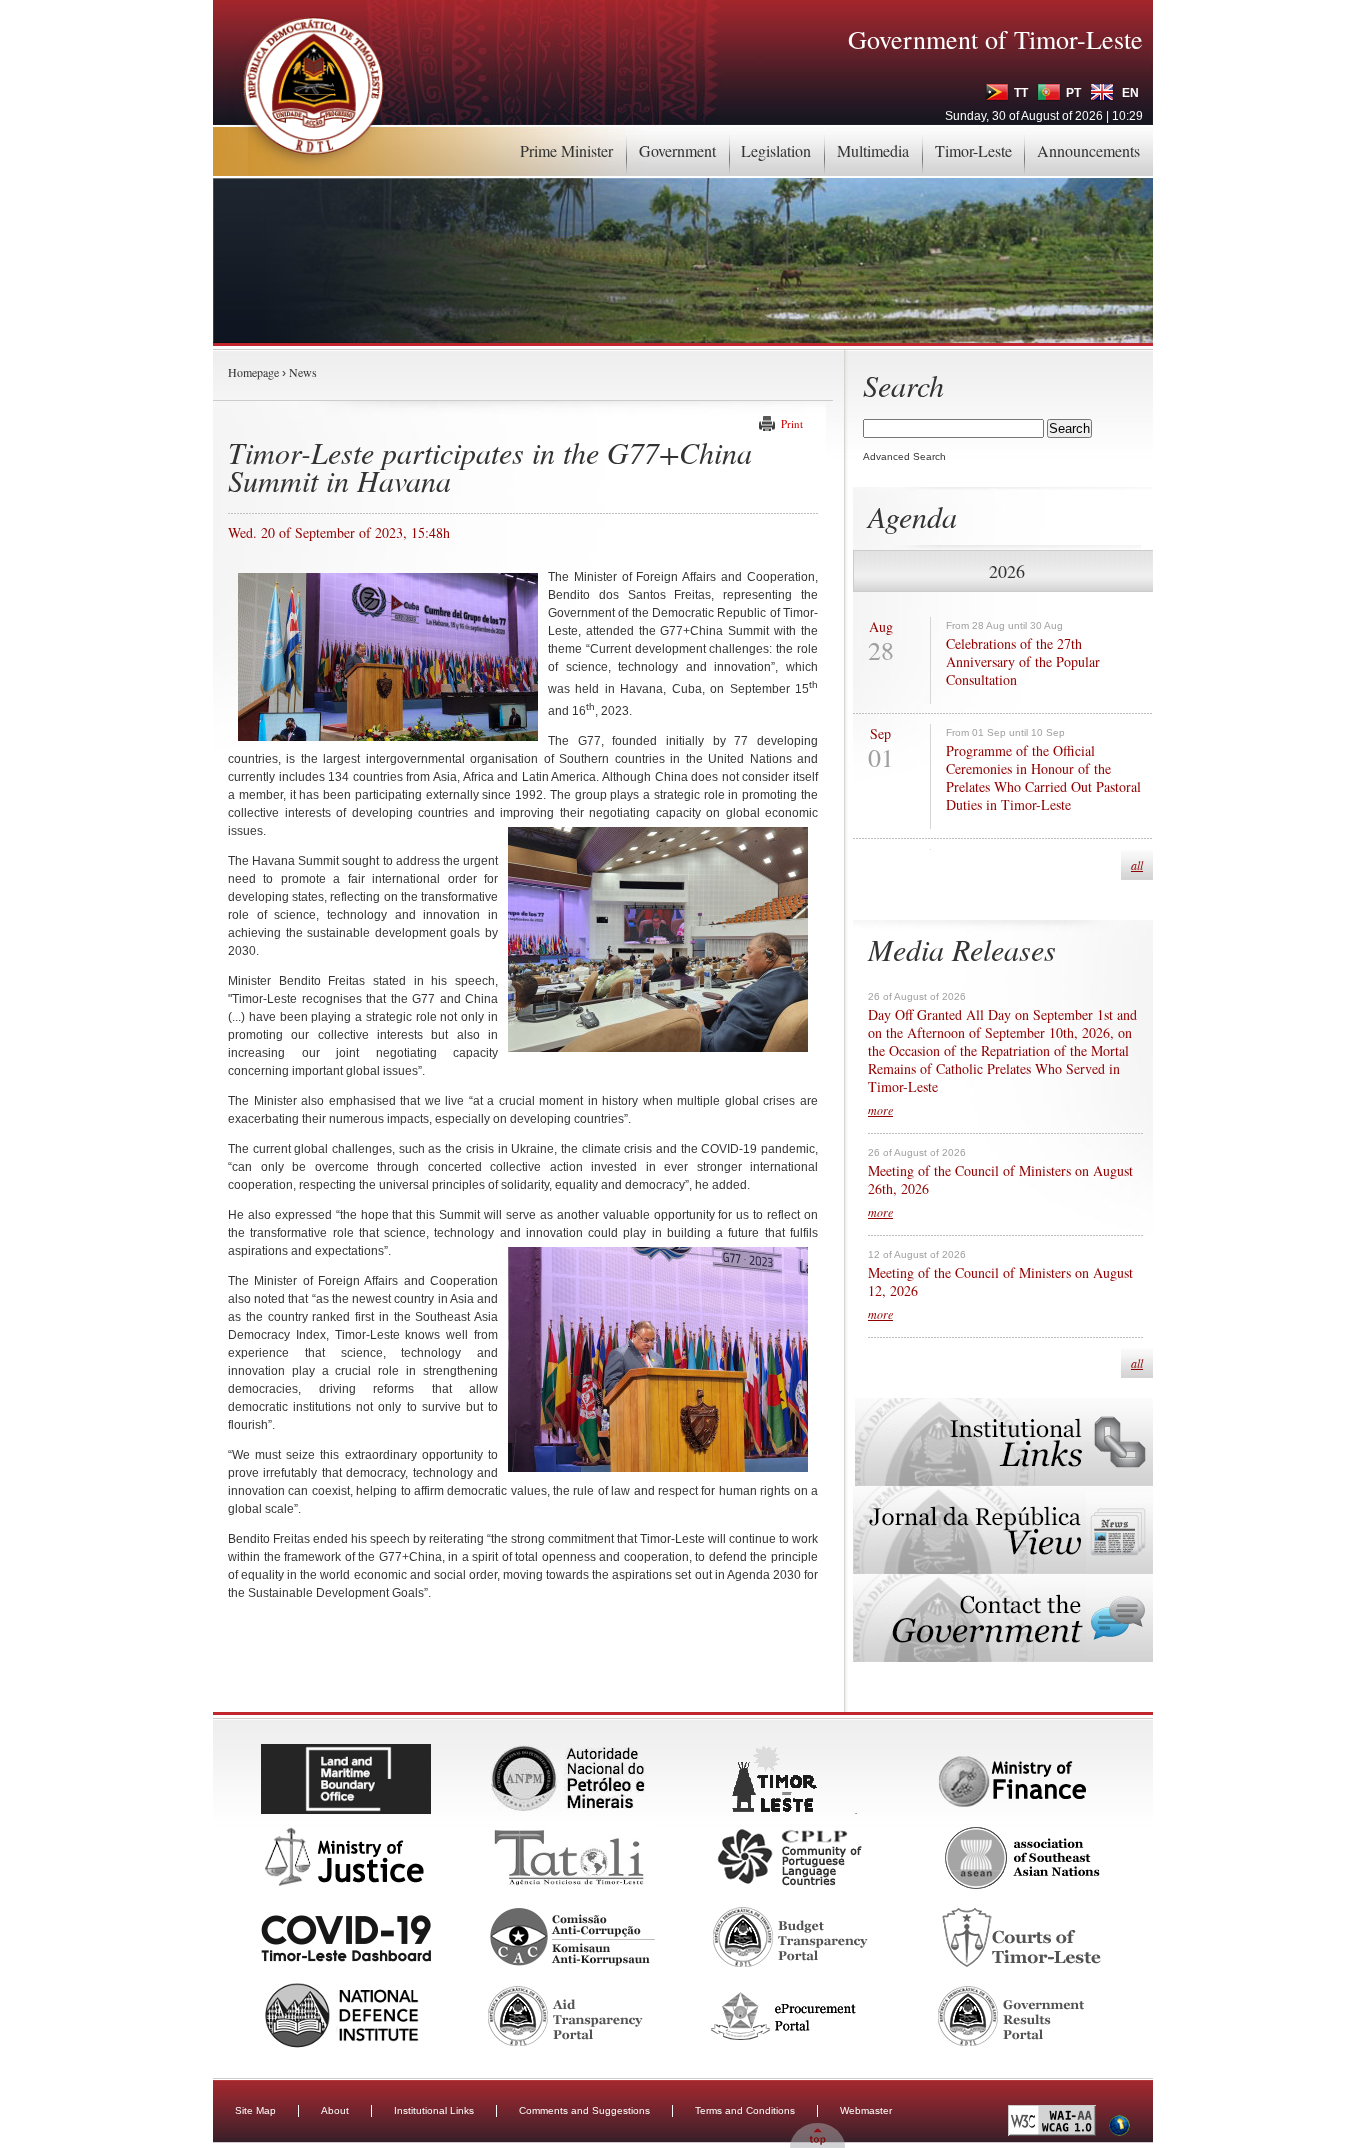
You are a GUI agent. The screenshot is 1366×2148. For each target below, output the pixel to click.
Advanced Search (904, 456)
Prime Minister (566, 150)
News (303, 372)
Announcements (1088, 150)
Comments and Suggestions (584, 2110)
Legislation (776, 150)
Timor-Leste (973, 150)
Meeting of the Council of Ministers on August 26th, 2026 (1000, 1180)
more (880, 1110)
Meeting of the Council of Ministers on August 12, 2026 (1000, 1282)
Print (792, 423)
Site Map (255, 2110)
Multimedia (873, 150)
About (335, 2110)
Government (677, 150)
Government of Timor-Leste (995, 39)
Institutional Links (434, 2110)
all (1137, 865)
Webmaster (866, 2110)
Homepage (253, 372)
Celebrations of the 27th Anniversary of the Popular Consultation (1023, 662)
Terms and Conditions (745, 2110)
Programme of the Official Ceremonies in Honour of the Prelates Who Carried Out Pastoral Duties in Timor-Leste (1043, 778)
